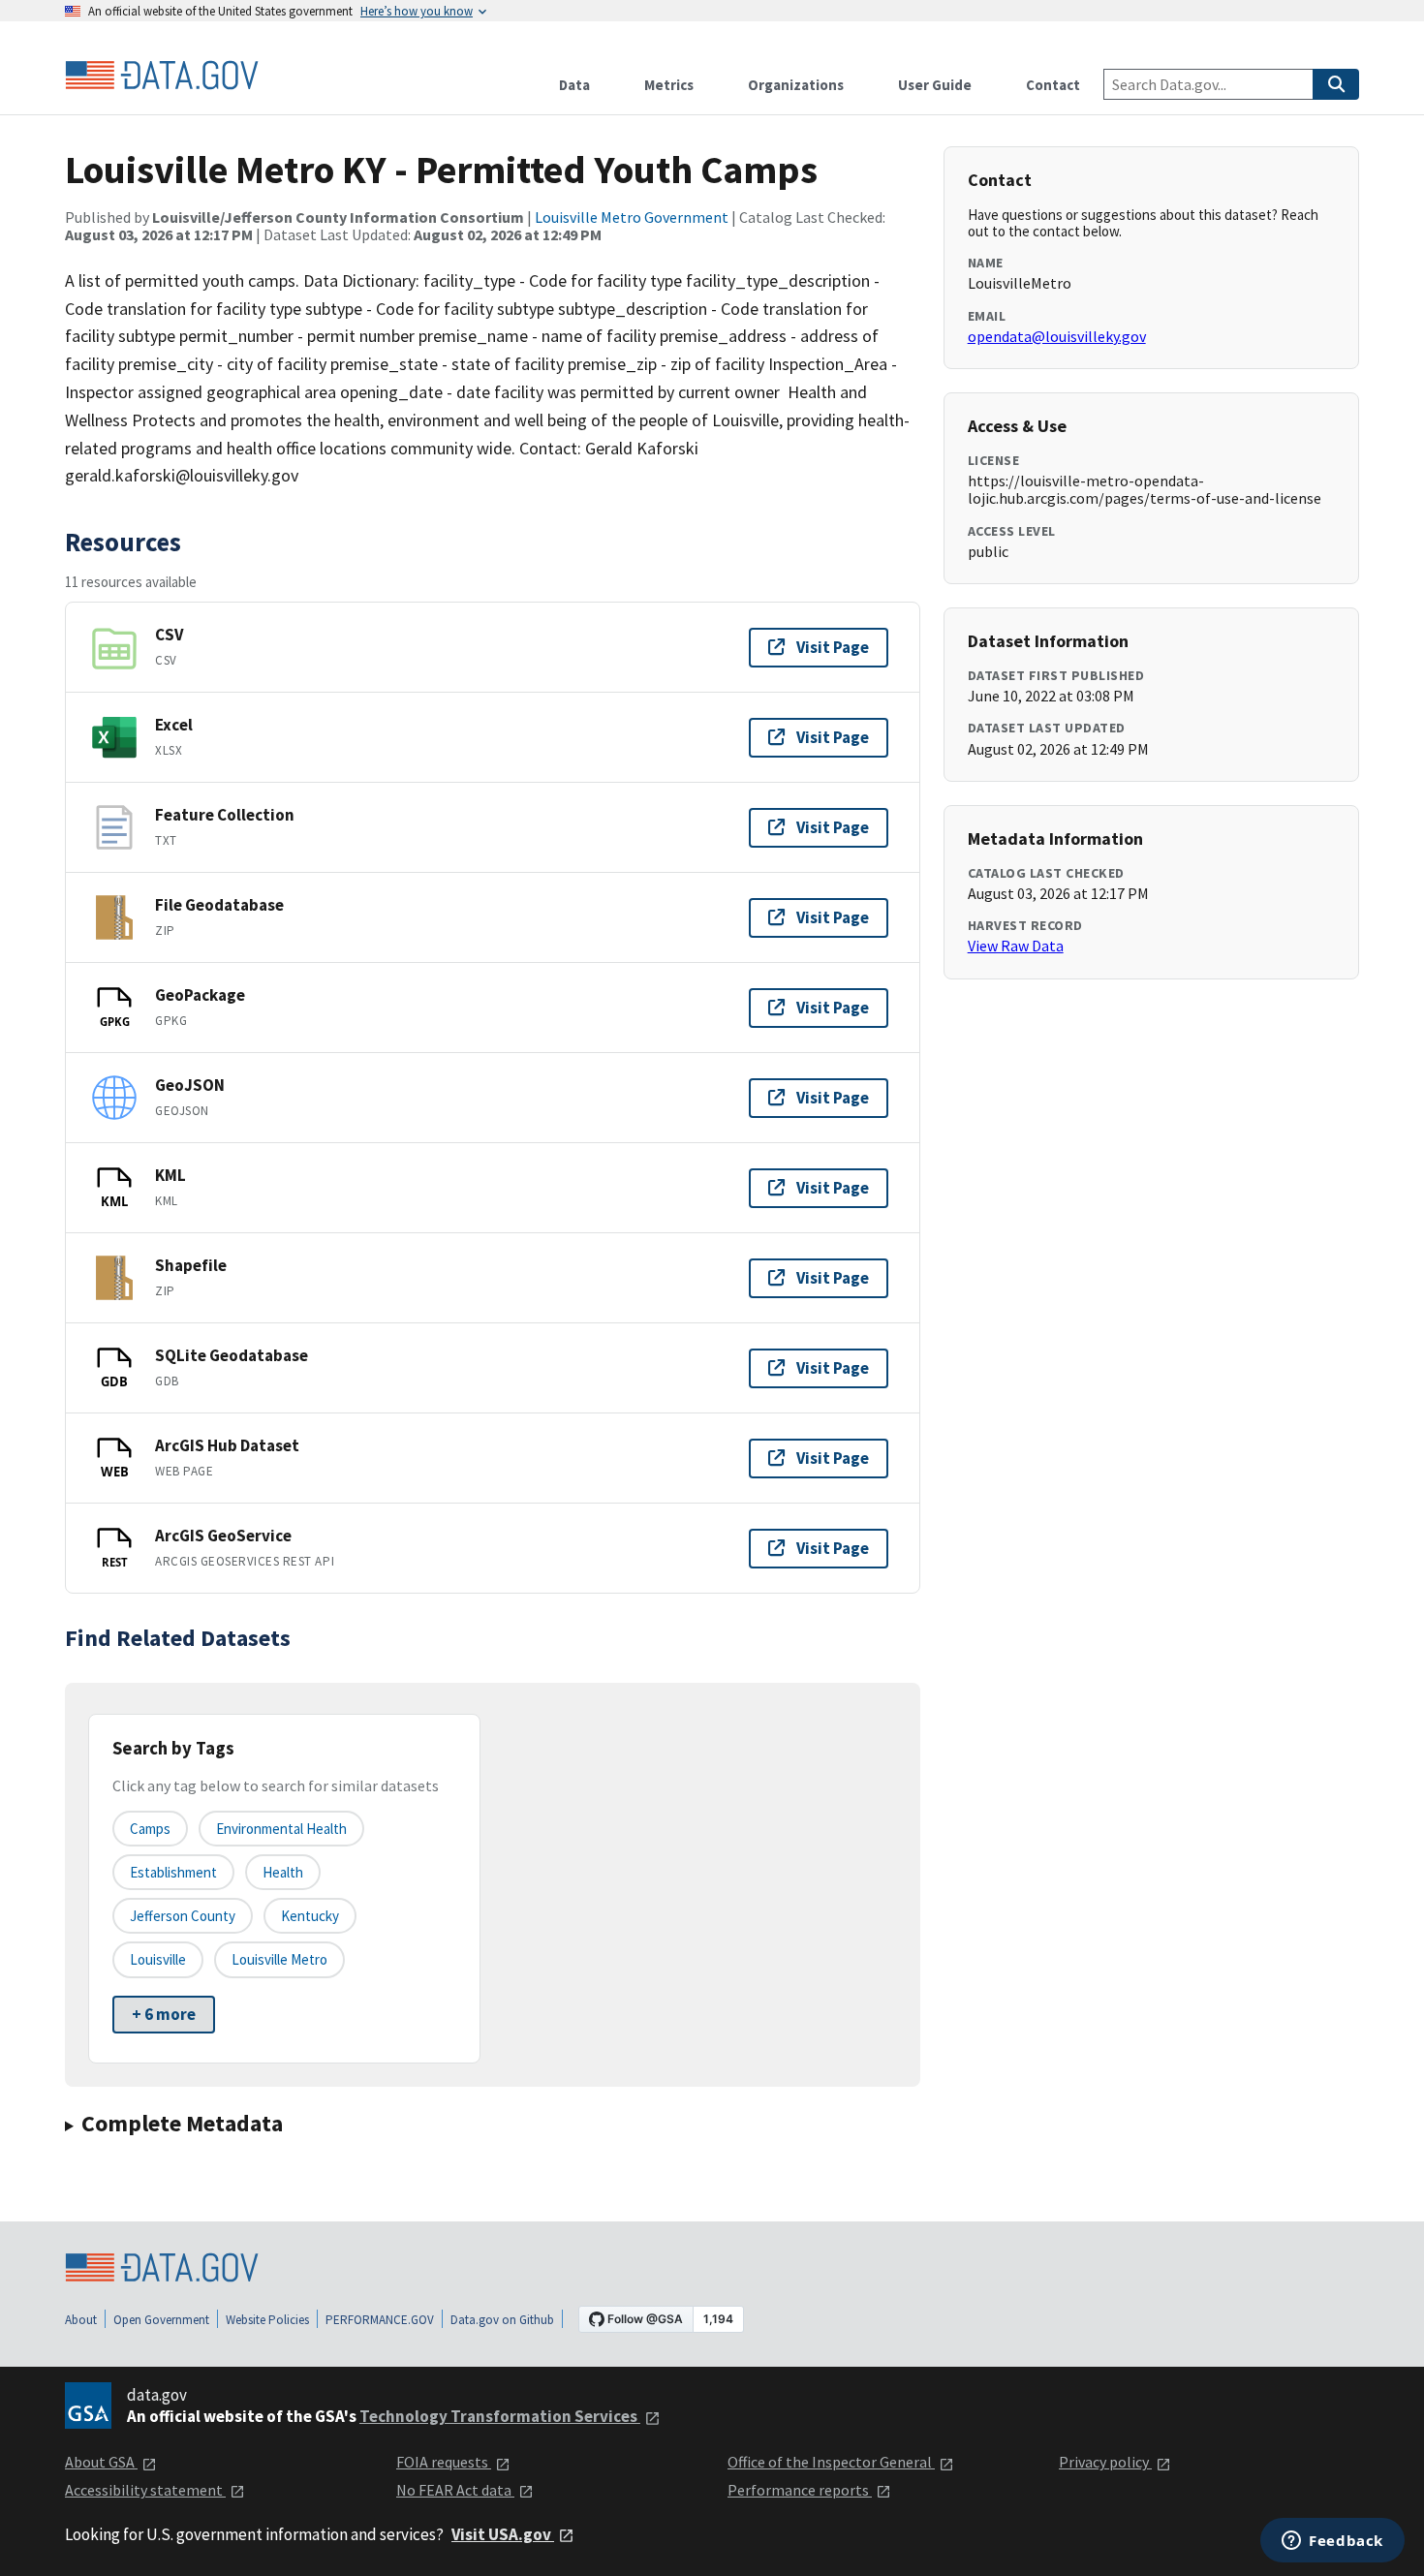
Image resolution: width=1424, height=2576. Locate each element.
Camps (150, 1829)
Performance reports (800, 2490)
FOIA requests (444, 2462)
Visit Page (833, 647)
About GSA (101, 2462)
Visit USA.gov (503, 2534)
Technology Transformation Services (500, 2416)
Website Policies (267, 2320)
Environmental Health (281, 1829)
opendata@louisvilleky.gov (1057, 336)
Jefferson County (183, 1916)
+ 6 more (164, 2014)
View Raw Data (1016, 946)
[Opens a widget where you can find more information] (1332, 2542)
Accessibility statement (145, 2490)
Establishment (173, 1872)
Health (283, 1872)
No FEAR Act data (455, 2490)
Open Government (161, 2320)
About (81, 2320)
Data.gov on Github (502, 2320)
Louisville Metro (279, 1959)
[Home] (162, 76)
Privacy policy (1105, 2462)
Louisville (158, 1959)
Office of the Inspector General (831, 2462)
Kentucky (310, 1916)
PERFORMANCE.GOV (380, 2320)
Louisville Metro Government (632, 217)
